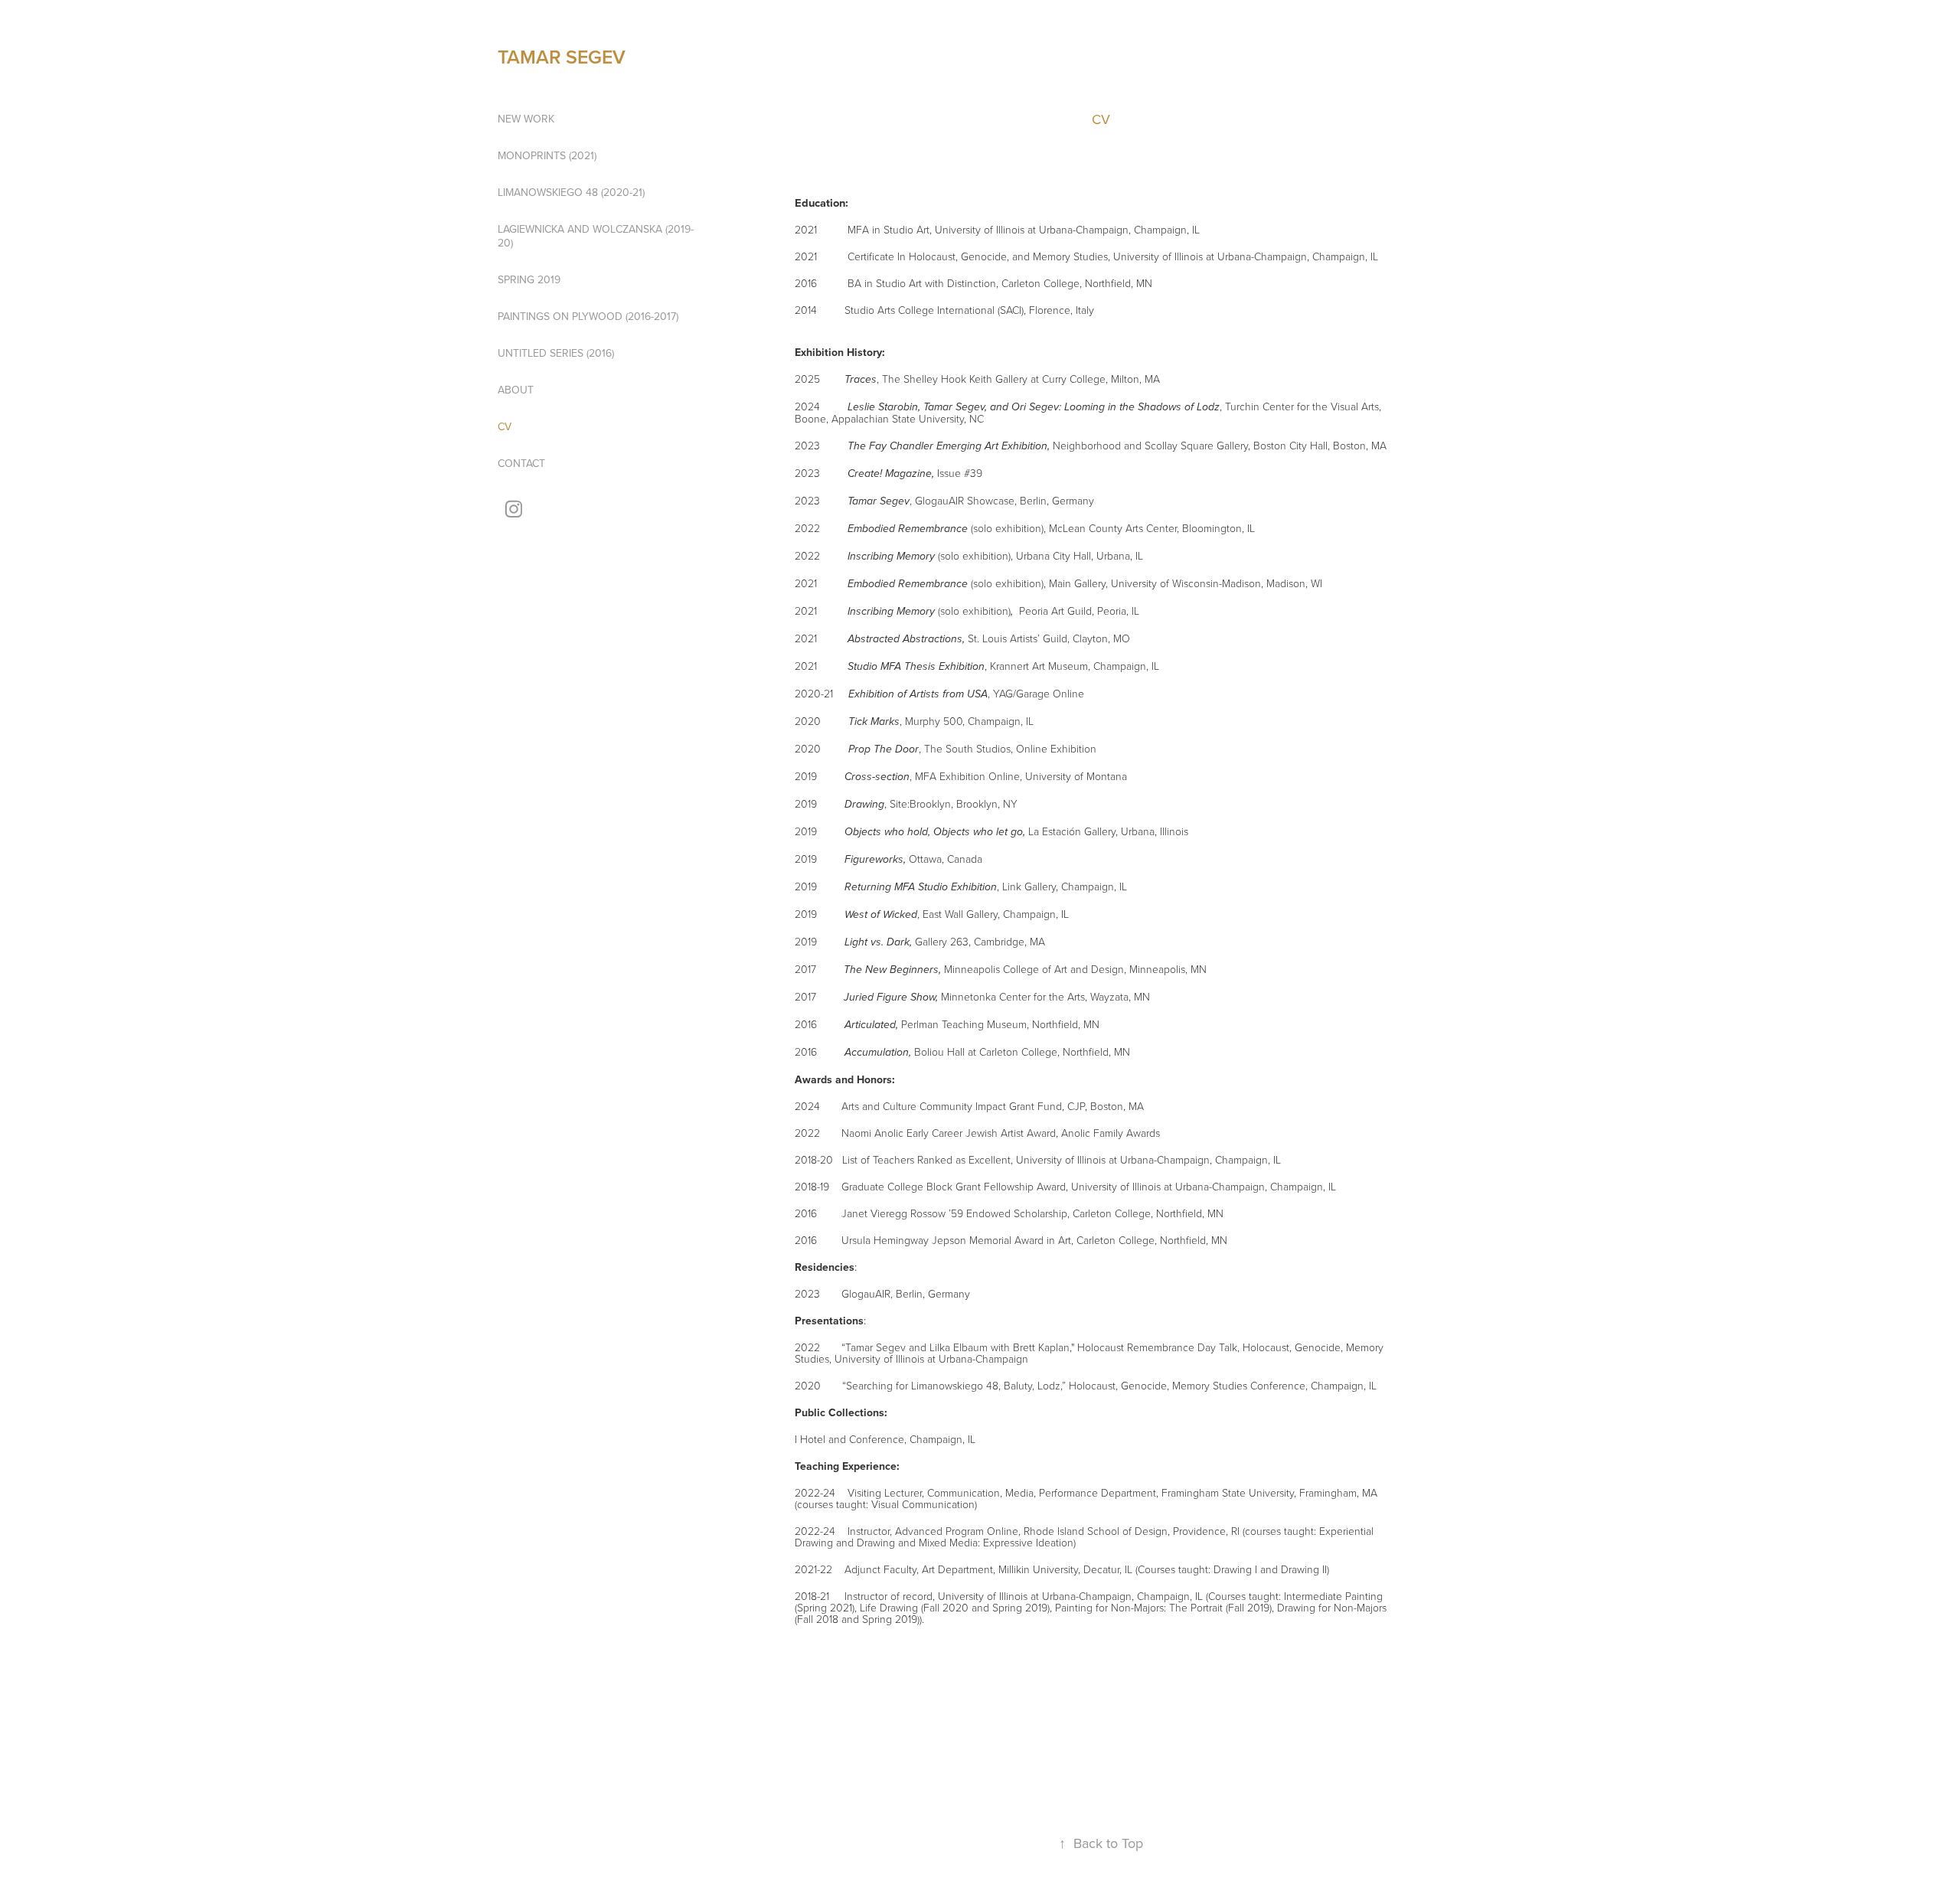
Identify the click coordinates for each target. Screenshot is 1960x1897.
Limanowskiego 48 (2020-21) (571, 192)
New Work (526, 119)
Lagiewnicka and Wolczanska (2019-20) (596, 236)
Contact (521, 463)
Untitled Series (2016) (556, 353)
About (516, 390)
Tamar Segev (562, 57)
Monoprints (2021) (547, 155)
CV (505, 426)
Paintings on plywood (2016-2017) (588, 316)
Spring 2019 (529, 279)
